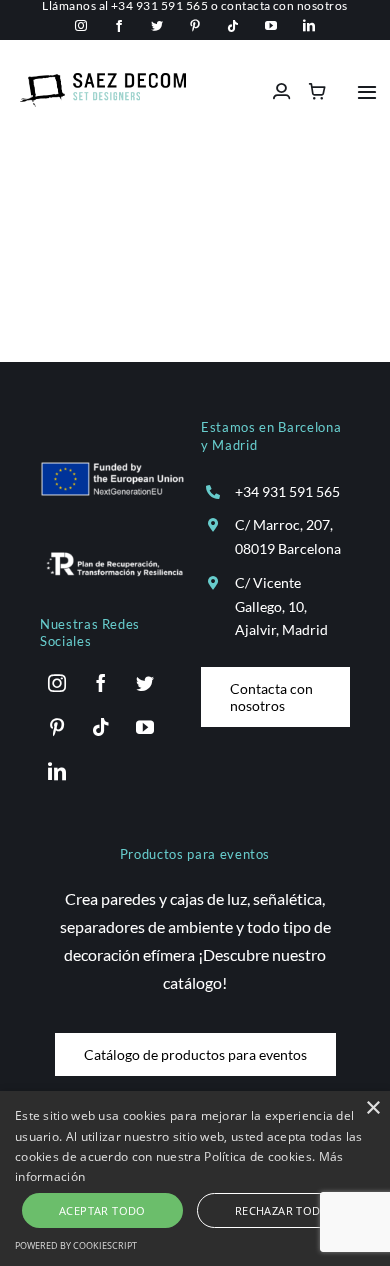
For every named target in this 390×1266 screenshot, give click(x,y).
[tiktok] (233, 26)
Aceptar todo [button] (102, 1210)
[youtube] (271, 26)
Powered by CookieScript (76, 1245)
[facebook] (119, 26)
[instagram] (81, 26)
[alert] (195, 1178)
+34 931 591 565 (287, 491)
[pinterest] (195, 26)
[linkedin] (309, 26)
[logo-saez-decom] (103, 80)
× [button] (372, 1108)
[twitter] (157, 26)
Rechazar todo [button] (282, 1210)
